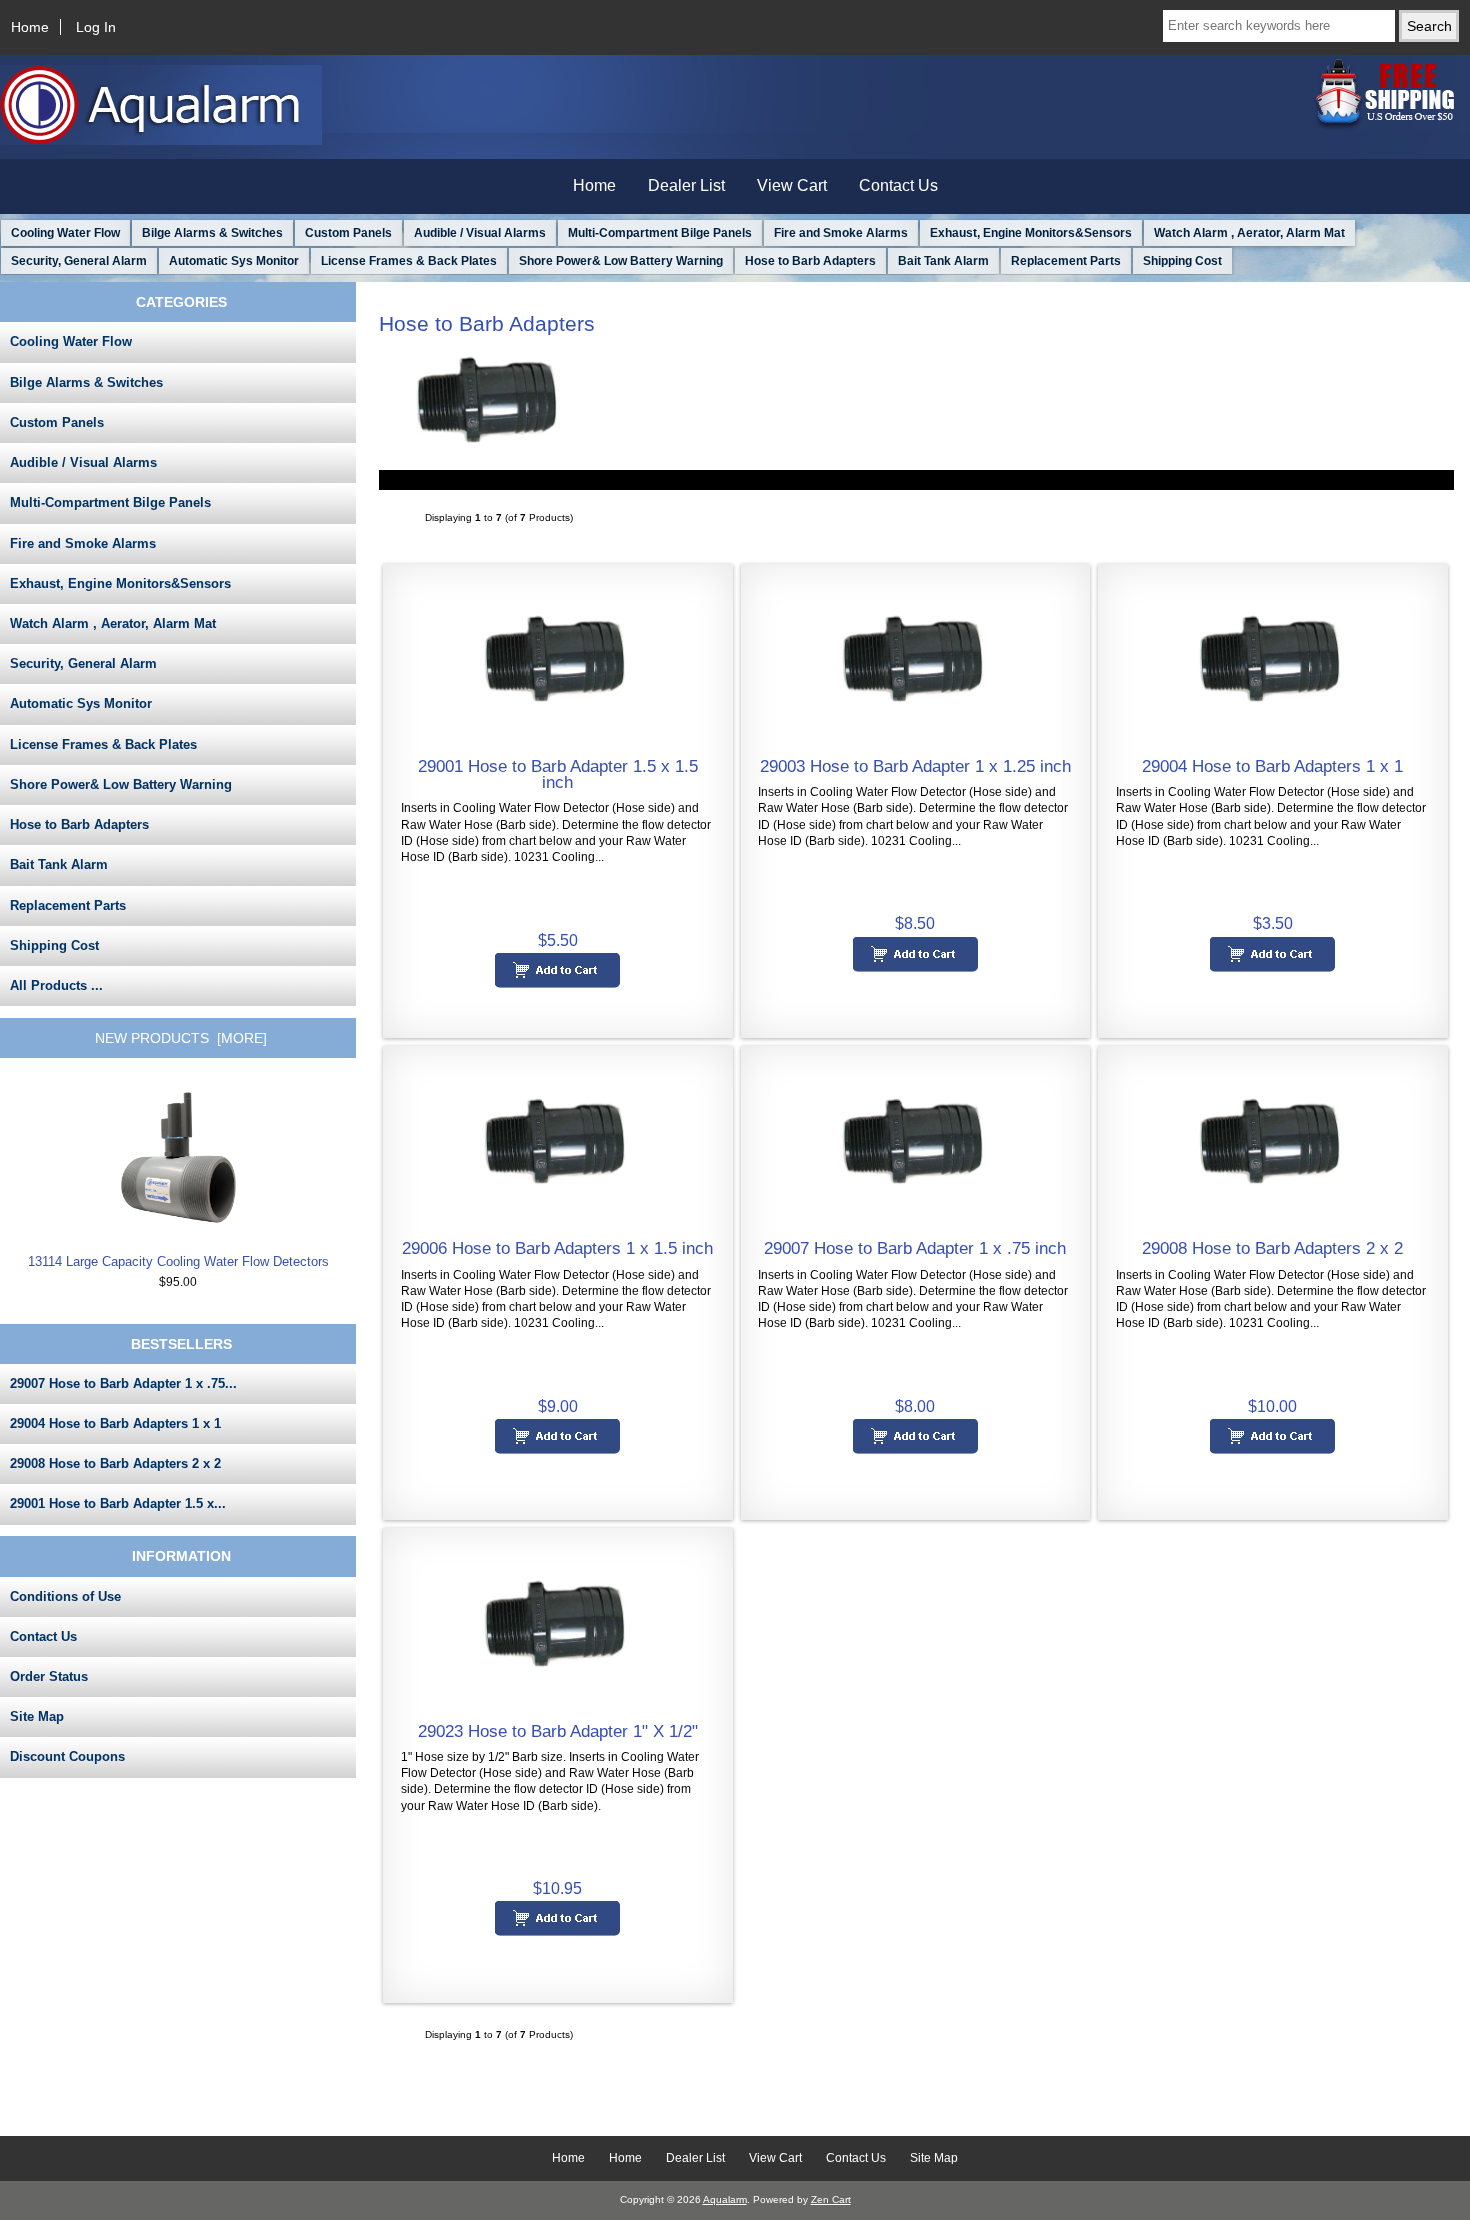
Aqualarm (725, 2199)
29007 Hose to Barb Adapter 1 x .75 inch (915, 1248)
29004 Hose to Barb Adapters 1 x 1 (115, 1423)
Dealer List (686, 185)
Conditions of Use (65, 1596)
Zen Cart (831, 2199)
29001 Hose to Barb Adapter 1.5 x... (118, 1503)
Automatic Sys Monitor (234, 261)
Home (30, 27)
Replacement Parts (1066, 261)
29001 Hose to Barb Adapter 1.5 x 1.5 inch (558, 774)
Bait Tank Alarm (943, 261)
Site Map (37, 1716)
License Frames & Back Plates (409, 261)
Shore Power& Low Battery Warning (621, 261)
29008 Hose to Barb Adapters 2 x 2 (115, 1463)
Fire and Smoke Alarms (841, 233)
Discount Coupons (67, 1756)
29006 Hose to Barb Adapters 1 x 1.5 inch (557, 1248)
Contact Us (898, 185)
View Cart (792, 185)
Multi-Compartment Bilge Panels (660, 233)
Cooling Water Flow (65, 233)
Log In (96, 27)
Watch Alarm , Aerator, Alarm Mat (1249, 233)
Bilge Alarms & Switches (212, 233)
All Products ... (56, 985)
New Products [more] (181, 1038)
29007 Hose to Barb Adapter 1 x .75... (123, 1383)
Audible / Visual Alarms (480, 233)
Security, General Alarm (79, 261)
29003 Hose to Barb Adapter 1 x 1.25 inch (915, 766)
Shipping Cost (1182, 261)
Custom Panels (348, 233)
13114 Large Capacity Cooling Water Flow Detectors (178, 1261)
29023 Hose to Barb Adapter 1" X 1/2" (558, 1731)
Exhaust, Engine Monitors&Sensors (1031, 233)
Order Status (49, 1676)
